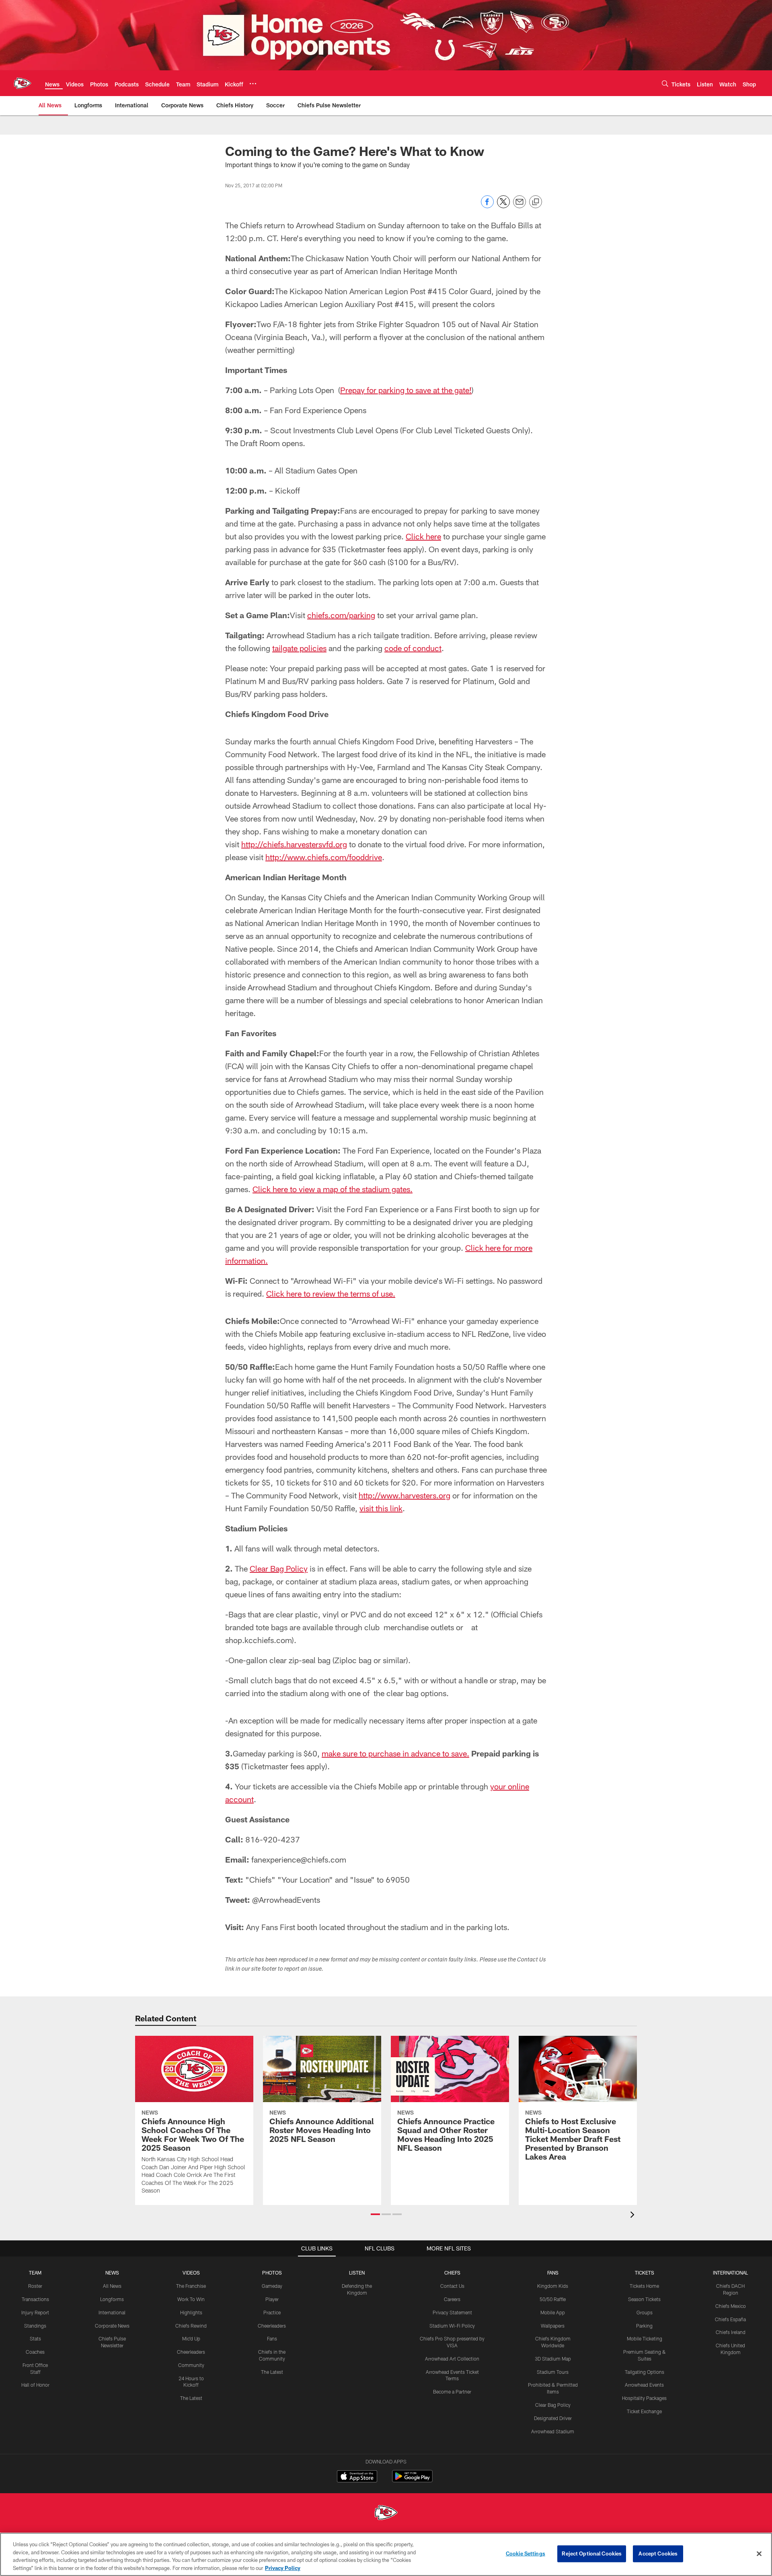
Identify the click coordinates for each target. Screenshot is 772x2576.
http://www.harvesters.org (404, 1495)
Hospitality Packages (644, 2398)
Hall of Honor (35, 2385)
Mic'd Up (191, 2338)
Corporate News (112, 2326)
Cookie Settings (526, 2553)
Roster (35, 2286)
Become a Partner (452, 2392)
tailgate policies (299, 648)
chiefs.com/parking (341, 615)
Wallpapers (553, 2326)
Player (272, 2299)
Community (191, 2365)
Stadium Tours (553, 2372)
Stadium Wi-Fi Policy (452, 2326)
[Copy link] (536, 202)
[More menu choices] (253, 84)
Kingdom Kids (553, 2286)
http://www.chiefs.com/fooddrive (324, 857)
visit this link (381, 1508)
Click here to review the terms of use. (331, 1293)
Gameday (272, 2286)
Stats (35, 2338)
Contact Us (452, 2286)
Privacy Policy (283, 2568)
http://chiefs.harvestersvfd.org (294, 844)
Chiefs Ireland (731, 2332)
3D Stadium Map (553, 2359)
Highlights (191, 2312)
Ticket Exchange (644, 2411)
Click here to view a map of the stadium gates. (333, 1189)
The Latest (191, 2398)
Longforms (112, 2299)
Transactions (35, 2299)
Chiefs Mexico (731, 2306)
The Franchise (191, 2286)
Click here (423, 536)
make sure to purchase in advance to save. (395, 1753)
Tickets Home (644, 2286)
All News (112, 2286)
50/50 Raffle (553, 2299)
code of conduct (413, 648)
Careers (452, 2299)
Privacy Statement (452, 2312)
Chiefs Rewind (191, 2326)
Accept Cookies (658, 2553)
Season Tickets (644, 2299)
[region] (386, 2554)
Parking (644, 2326)
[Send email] (519, 206)
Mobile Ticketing (645, 2338)
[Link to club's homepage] (23, 83)
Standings (35, 2326)
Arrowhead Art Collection (452, 2359)
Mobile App (553, 2312)
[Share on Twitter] (503, 206)
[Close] (759, 2553)
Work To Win (191, 2299)
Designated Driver (553, 2418)
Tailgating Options (645, 2372)
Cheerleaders (191, 2352)
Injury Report (35, 2312)
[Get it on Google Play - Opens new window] (412, 2480)
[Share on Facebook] (487, 206)
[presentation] (634, 2216)
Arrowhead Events (644, 2385)
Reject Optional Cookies (592, 2553)
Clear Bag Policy (279, 1568)
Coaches (35, 2352)
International (112, 2312)
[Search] (665, 83)
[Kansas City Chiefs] (386, 2513)
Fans (272, 2338)
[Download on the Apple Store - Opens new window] (357, 2477)
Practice (272, 2312)
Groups (645, 2312)
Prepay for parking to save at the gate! (406, 390)
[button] (375, 2214)
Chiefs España (730, 2319)
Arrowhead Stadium (553, 2431)
